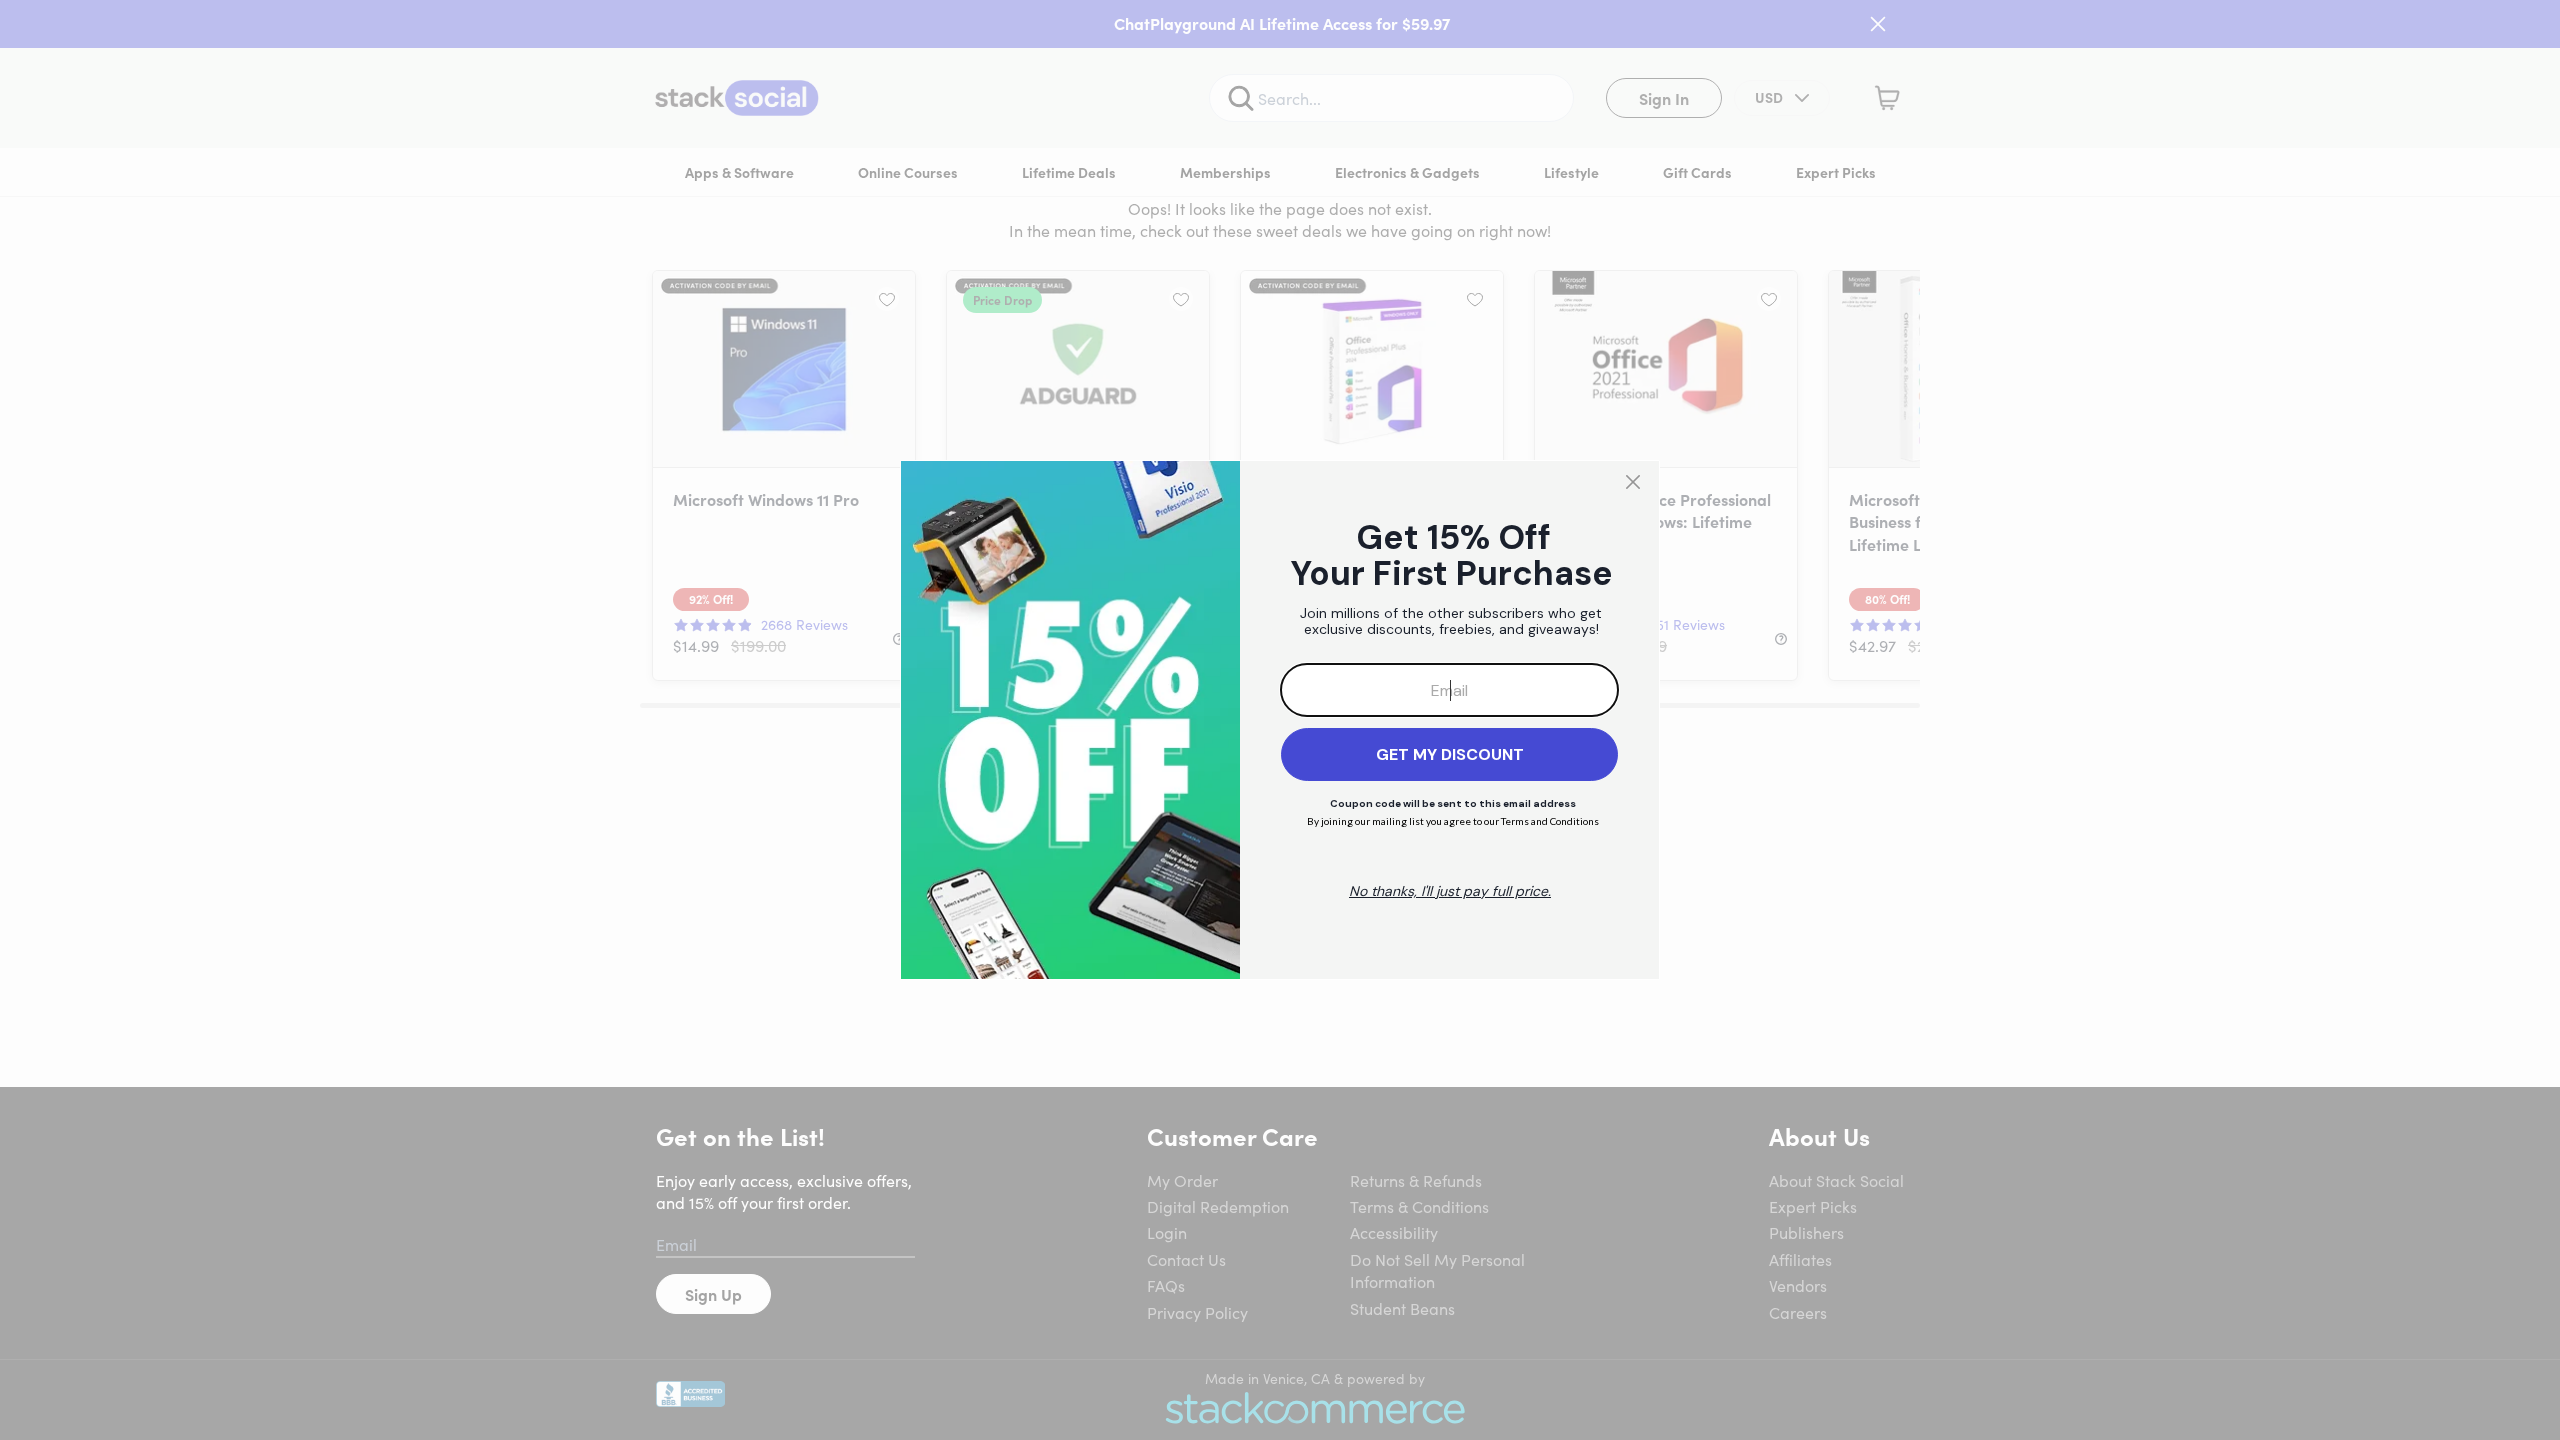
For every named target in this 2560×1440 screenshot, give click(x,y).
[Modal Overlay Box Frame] (1280, 720)
